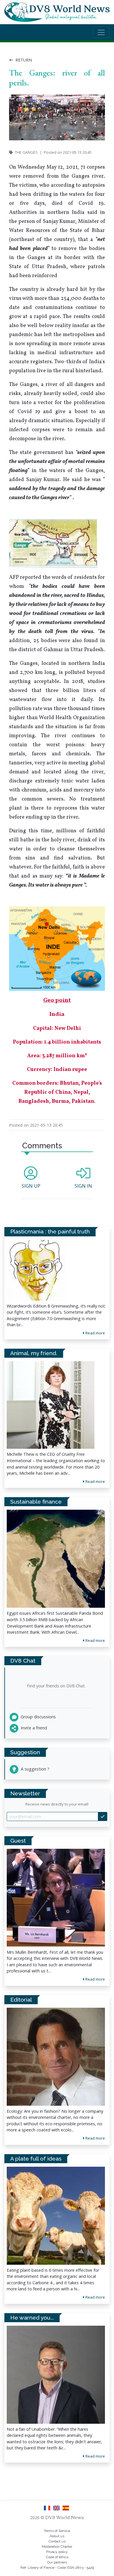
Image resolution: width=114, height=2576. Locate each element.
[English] (58, 2510)
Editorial (21, 2000)
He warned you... (32, 2318)
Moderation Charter (57, 2547)
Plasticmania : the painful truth (50, 1231)
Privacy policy (57, 2552)
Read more (95, 1979)
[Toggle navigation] (101, 32)
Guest (18, 1841)
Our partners (57, 2562)
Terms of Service (57, 2531)
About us (57, 2536)
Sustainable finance (36, 1502)
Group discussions (38, 1717)
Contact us (57, 2541)
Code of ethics (57, 2557)
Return (23, 60)
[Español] (66, 2510)
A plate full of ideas (36, 2159)
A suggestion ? (34, 1769)
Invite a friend (33, 1728)
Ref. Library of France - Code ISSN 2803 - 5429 (57, 2568)
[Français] (48, 2510)
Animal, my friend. (34, 1353)
